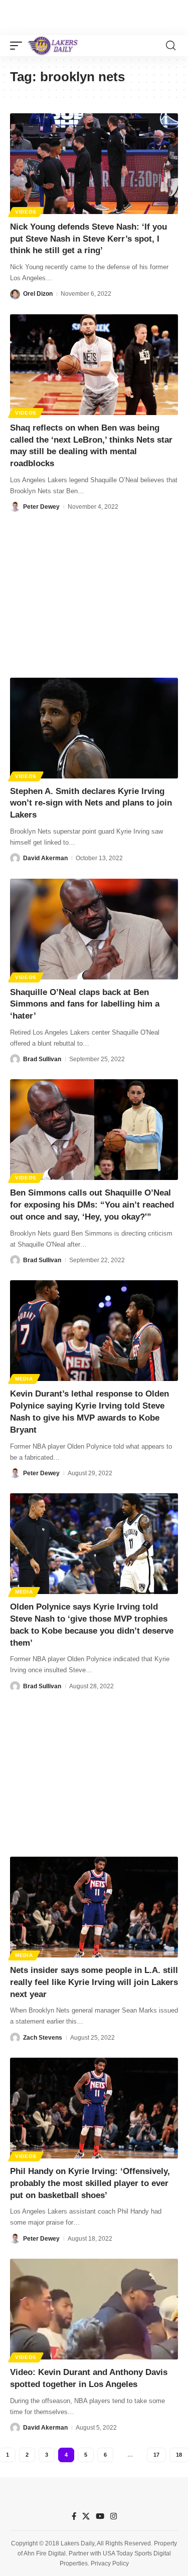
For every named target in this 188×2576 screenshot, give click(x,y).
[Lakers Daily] (53, 46)
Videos (26, 212)
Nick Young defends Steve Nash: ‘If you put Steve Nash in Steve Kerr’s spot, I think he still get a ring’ (88, 239)
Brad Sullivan (42, 1059)
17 (156, 2455)
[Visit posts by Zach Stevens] (15, 2038)
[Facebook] (74, 2516)
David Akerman (45, 858)
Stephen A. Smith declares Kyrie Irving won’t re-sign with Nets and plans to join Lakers (91, 803)
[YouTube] (100, 2516)
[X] (86, 2516)
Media (24, 1379)
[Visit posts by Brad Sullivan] (15, 1059)
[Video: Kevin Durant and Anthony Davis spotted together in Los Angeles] (94, 2309)
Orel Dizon (38, 294)
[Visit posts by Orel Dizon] (15, 294)
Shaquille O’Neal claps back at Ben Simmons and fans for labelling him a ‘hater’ (85, 1004)
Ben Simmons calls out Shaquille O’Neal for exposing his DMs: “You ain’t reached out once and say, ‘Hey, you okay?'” (92, 1205)
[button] (19, 46)
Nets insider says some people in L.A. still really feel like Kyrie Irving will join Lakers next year (94, 1982)
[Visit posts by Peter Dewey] (15, 507)
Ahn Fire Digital (45, 2553)
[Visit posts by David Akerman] (15, 858)
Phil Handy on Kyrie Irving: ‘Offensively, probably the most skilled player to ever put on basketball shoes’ (90, 2183)
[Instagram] (114, 2516)
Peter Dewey (41, 507)
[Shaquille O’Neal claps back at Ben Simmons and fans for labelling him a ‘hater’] (94, 929)
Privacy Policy (110, 2563)
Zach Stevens (43, 2038)
